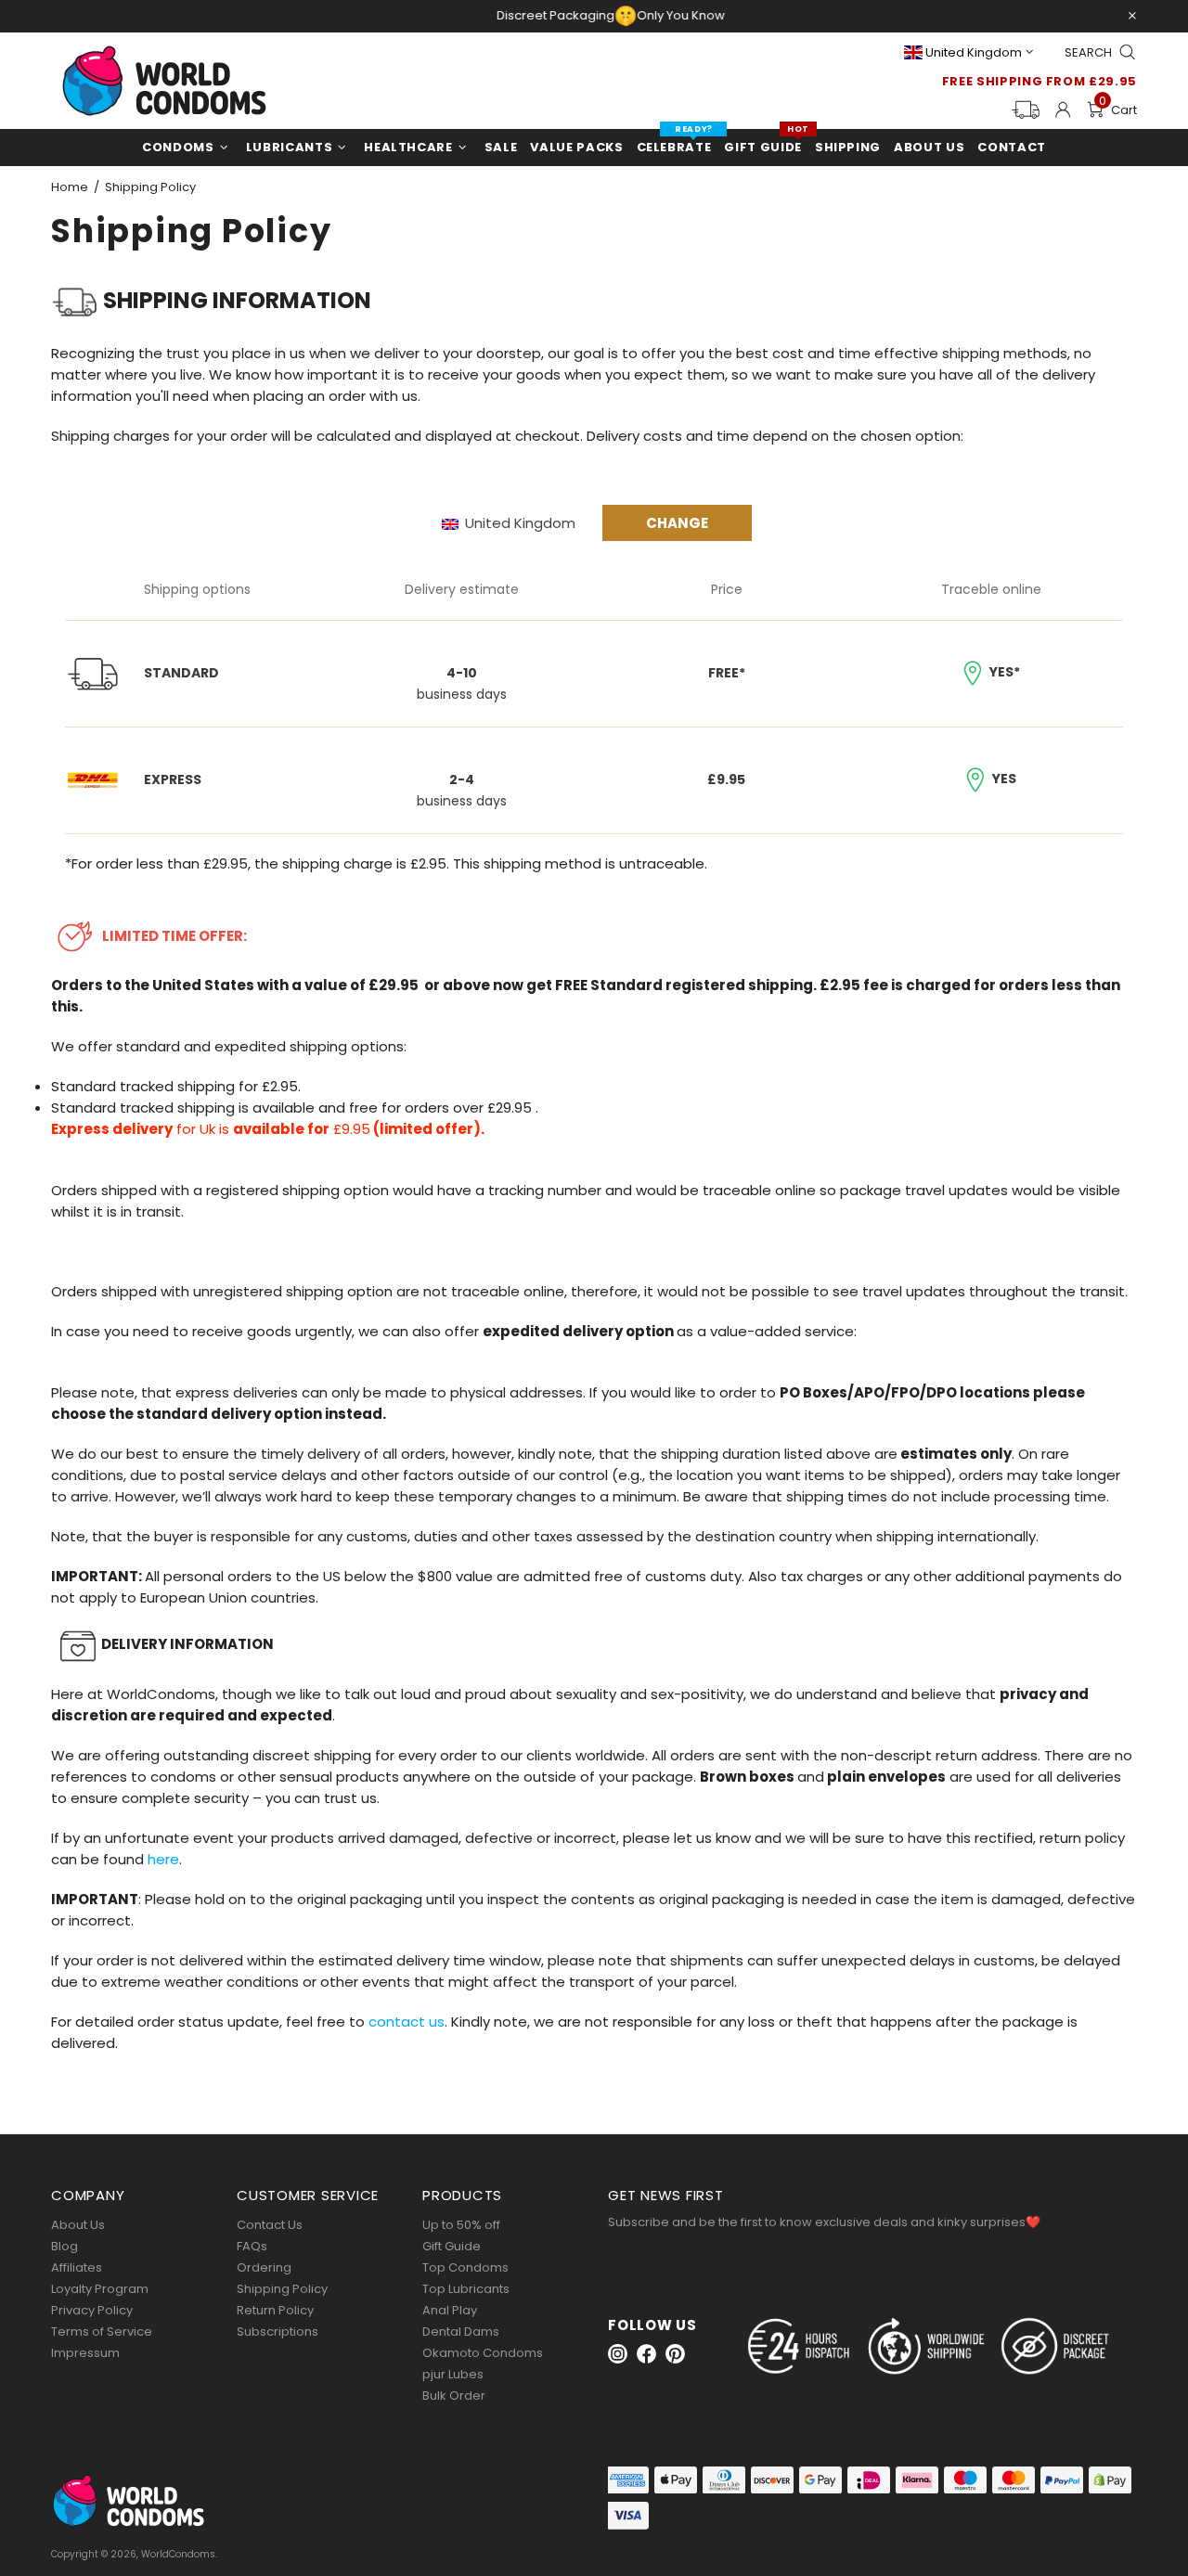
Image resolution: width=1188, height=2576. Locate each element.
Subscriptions (278, 2331)
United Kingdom (974, 52)
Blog (65, 2246)
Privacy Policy (92, 2310)
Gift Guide (452, 2246)
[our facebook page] (646, 2354)
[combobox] (533, 523)
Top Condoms (465, 2267)
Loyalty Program (100, 2289)
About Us (78, 2225)
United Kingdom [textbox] (520, 523)
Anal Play (450, 2310)
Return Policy (275, 2310)
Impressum (85, 2353)
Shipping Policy (282, 2289)
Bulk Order (454, 2396)
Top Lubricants (466, 2289)
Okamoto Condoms (483, 2353)
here (163, 1859)
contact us (407, 2022)
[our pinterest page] (675, 2354)
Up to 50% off (461, 2225)
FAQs (252, 2246)
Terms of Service (102, 2331)
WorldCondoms (164, 81)
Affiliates (77, 2267)
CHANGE (677, 523)
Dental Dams (461, 2331)
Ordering (264, 2267)
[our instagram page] (618, 2354)
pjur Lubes (453, 2374)
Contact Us (270, 2225)
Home (70, 187)
